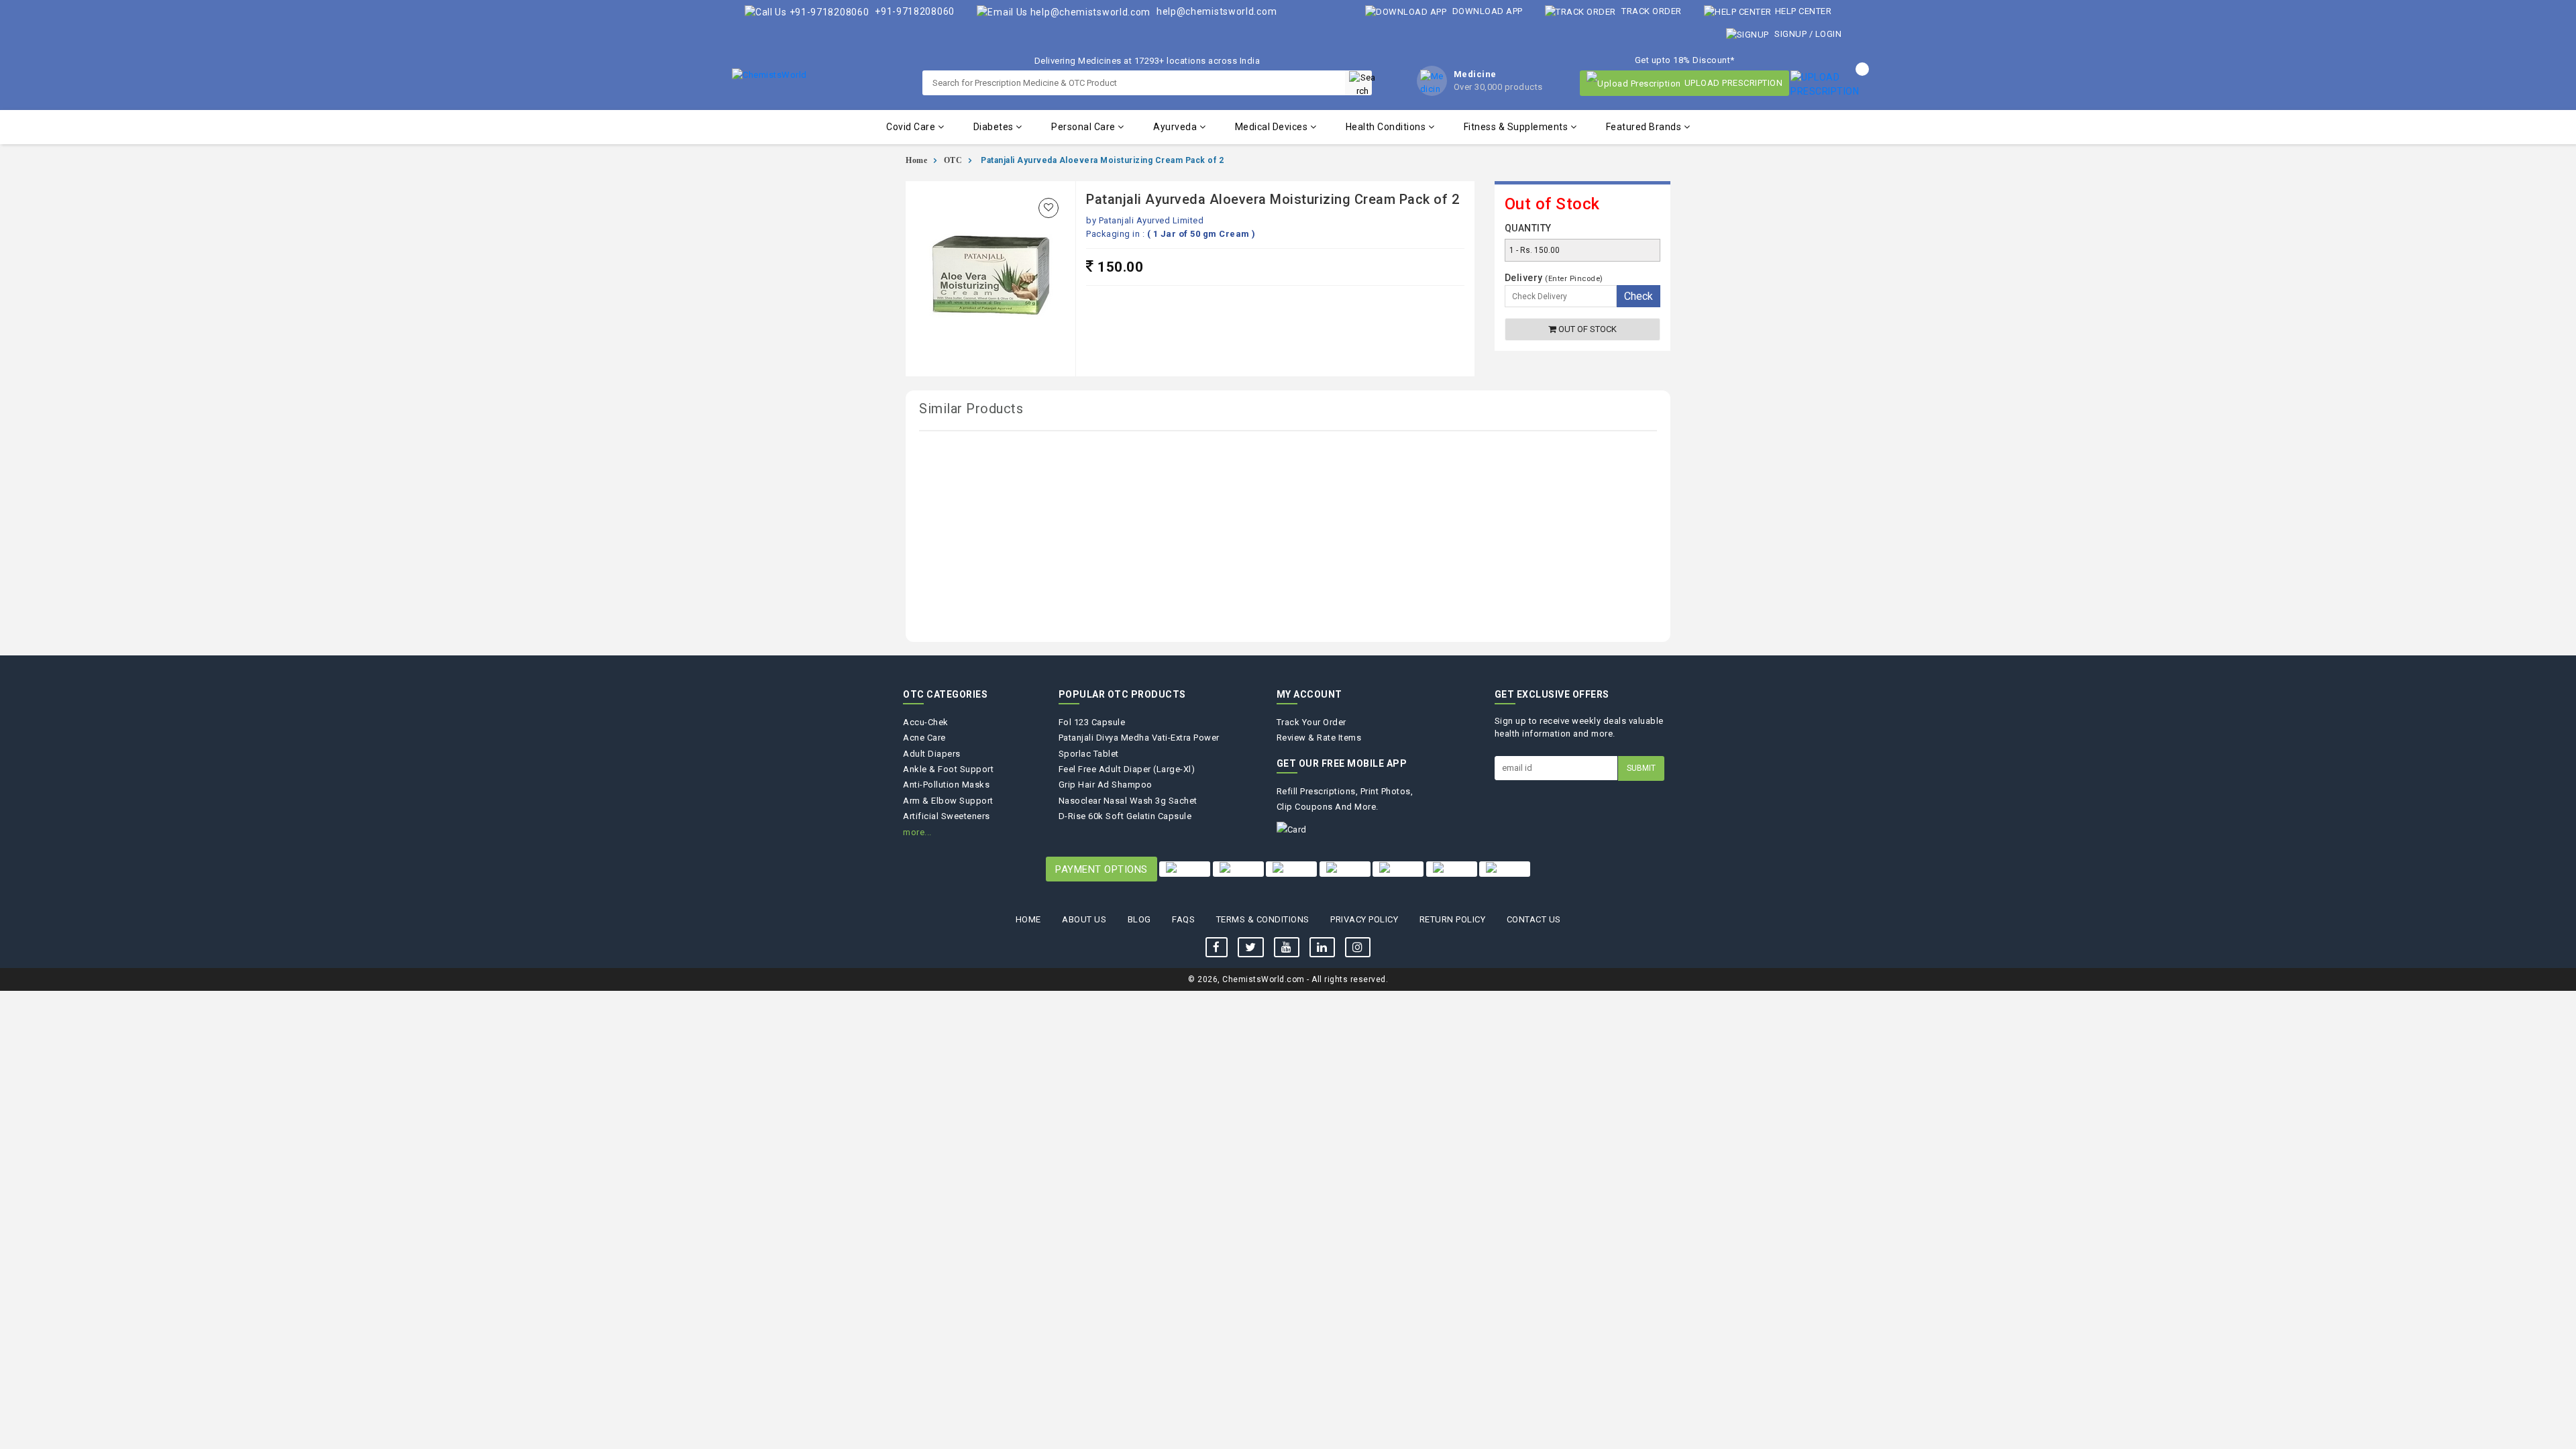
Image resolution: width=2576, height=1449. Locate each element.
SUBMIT (1641, 768)
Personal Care (1084, 127)
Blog (1139, 919)
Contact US (1534, 919)
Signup (1791, 34)
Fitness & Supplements (1517, 127)
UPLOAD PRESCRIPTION (1734, 83)
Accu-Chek (926, 722)
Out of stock (1587, 329)
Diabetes (995, 127)
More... (917, 832)
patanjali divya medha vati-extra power (1139, 738)
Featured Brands (1645, 127)
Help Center (1803, 11)
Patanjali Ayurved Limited (1151, 220)
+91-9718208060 (913, 11)
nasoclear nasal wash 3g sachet (1128, 801)
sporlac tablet (1089, 754)
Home (916, 160)
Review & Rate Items (1319, 738)
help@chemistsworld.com (1215, 11)
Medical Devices (1273, 127)
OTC (953, 160)
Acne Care (924, 738)
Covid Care (912, 127)
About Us (1084, 919)
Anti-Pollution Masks (946, 785)
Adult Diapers (932, 754)
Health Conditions (1387, 127)
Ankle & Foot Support (948, 769)
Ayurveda (1176, 127)
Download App (1486, 11)
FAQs (1183, 919)
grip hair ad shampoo (1106, 785)
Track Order (1651, 11)
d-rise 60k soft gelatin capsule (1125, 816)
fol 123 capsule (1092, 722)
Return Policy (1453, 919)
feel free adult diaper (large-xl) (1127, 769)
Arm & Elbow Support (948, 801)
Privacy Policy (1364, 919)
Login (1829, 34)
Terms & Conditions (1263, 919)
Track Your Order (1311, 722)
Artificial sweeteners (947, 816)
